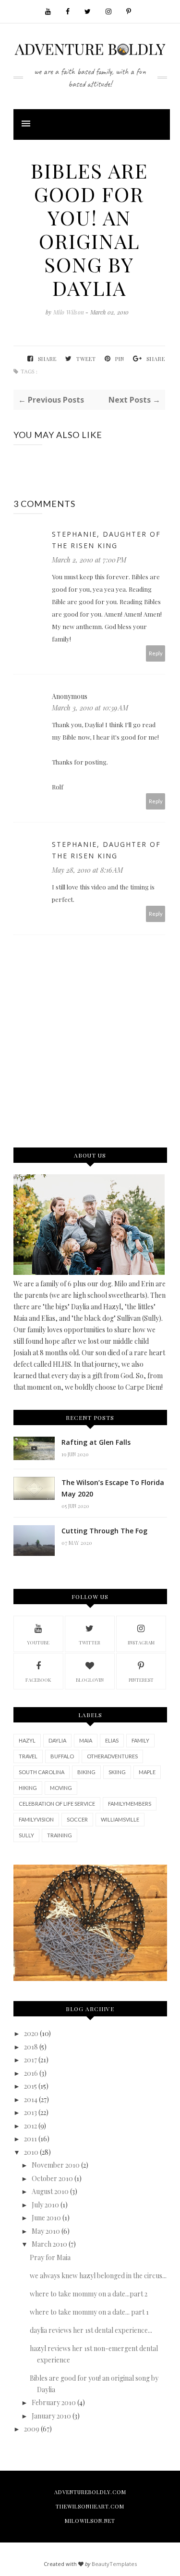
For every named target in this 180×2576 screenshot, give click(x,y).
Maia (86, 1740)
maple (147, 1772)
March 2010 (49, 2244)
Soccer (77, 1819)
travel (28, 1756)
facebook (38, 1680)
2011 (30, 2139)
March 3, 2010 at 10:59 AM (90, 708)
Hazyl (27, 1740)
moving (61, 1788)
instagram (141, 1642)
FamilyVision (36, 1819)
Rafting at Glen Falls (96, 1442)
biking (86, 1772)
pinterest (141, 1680)
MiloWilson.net (90, 2521)
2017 (30, 2060)
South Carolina (42, 1772)
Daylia (57, 1740)
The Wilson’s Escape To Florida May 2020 (113, 1488)
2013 (30, 2112)
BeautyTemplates (114, 2564)
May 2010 (46, 2231)
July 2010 (45, 2205)
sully (26, 1835)
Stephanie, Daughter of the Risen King (106, 540)
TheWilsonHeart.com (90, 2506)
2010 (31, 2152)
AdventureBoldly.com (90, 2492)
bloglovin (90, 1680)
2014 (31, 2099)
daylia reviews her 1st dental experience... (91, 2330)
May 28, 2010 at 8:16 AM (87, 870)
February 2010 (54, 2402)
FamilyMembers (130, 1804)
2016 (31, 2073)
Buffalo (62, 1756)
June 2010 (46, 2218)
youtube (38, 1642)
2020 (31, 2033)
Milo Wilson (69, 312)
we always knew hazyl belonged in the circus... (98, 2276)
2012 (30, 2126)
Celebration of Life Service (57, 1804)
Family (140, 1740)
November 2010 (56, 2165)
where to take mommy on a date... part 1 (89, 2312)
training (60, 1835)
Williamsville (120, 1819)
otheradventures (112, 1756)
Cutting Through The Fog (104, 1531)
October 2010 (52, 2178)
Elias (112, 1740)
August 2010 (50, 2191)
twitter (90, 1642)
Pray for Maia (50, 2257)
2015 (30, 2086)
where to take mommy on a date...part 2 (89, 2294)
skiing (117, 1772)
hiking (28, 1788)
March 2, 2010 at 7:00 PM (89, 560)
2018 (31, 2047)
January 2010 (51, 2416)
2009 (32, 2429)
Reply (156, 653)
